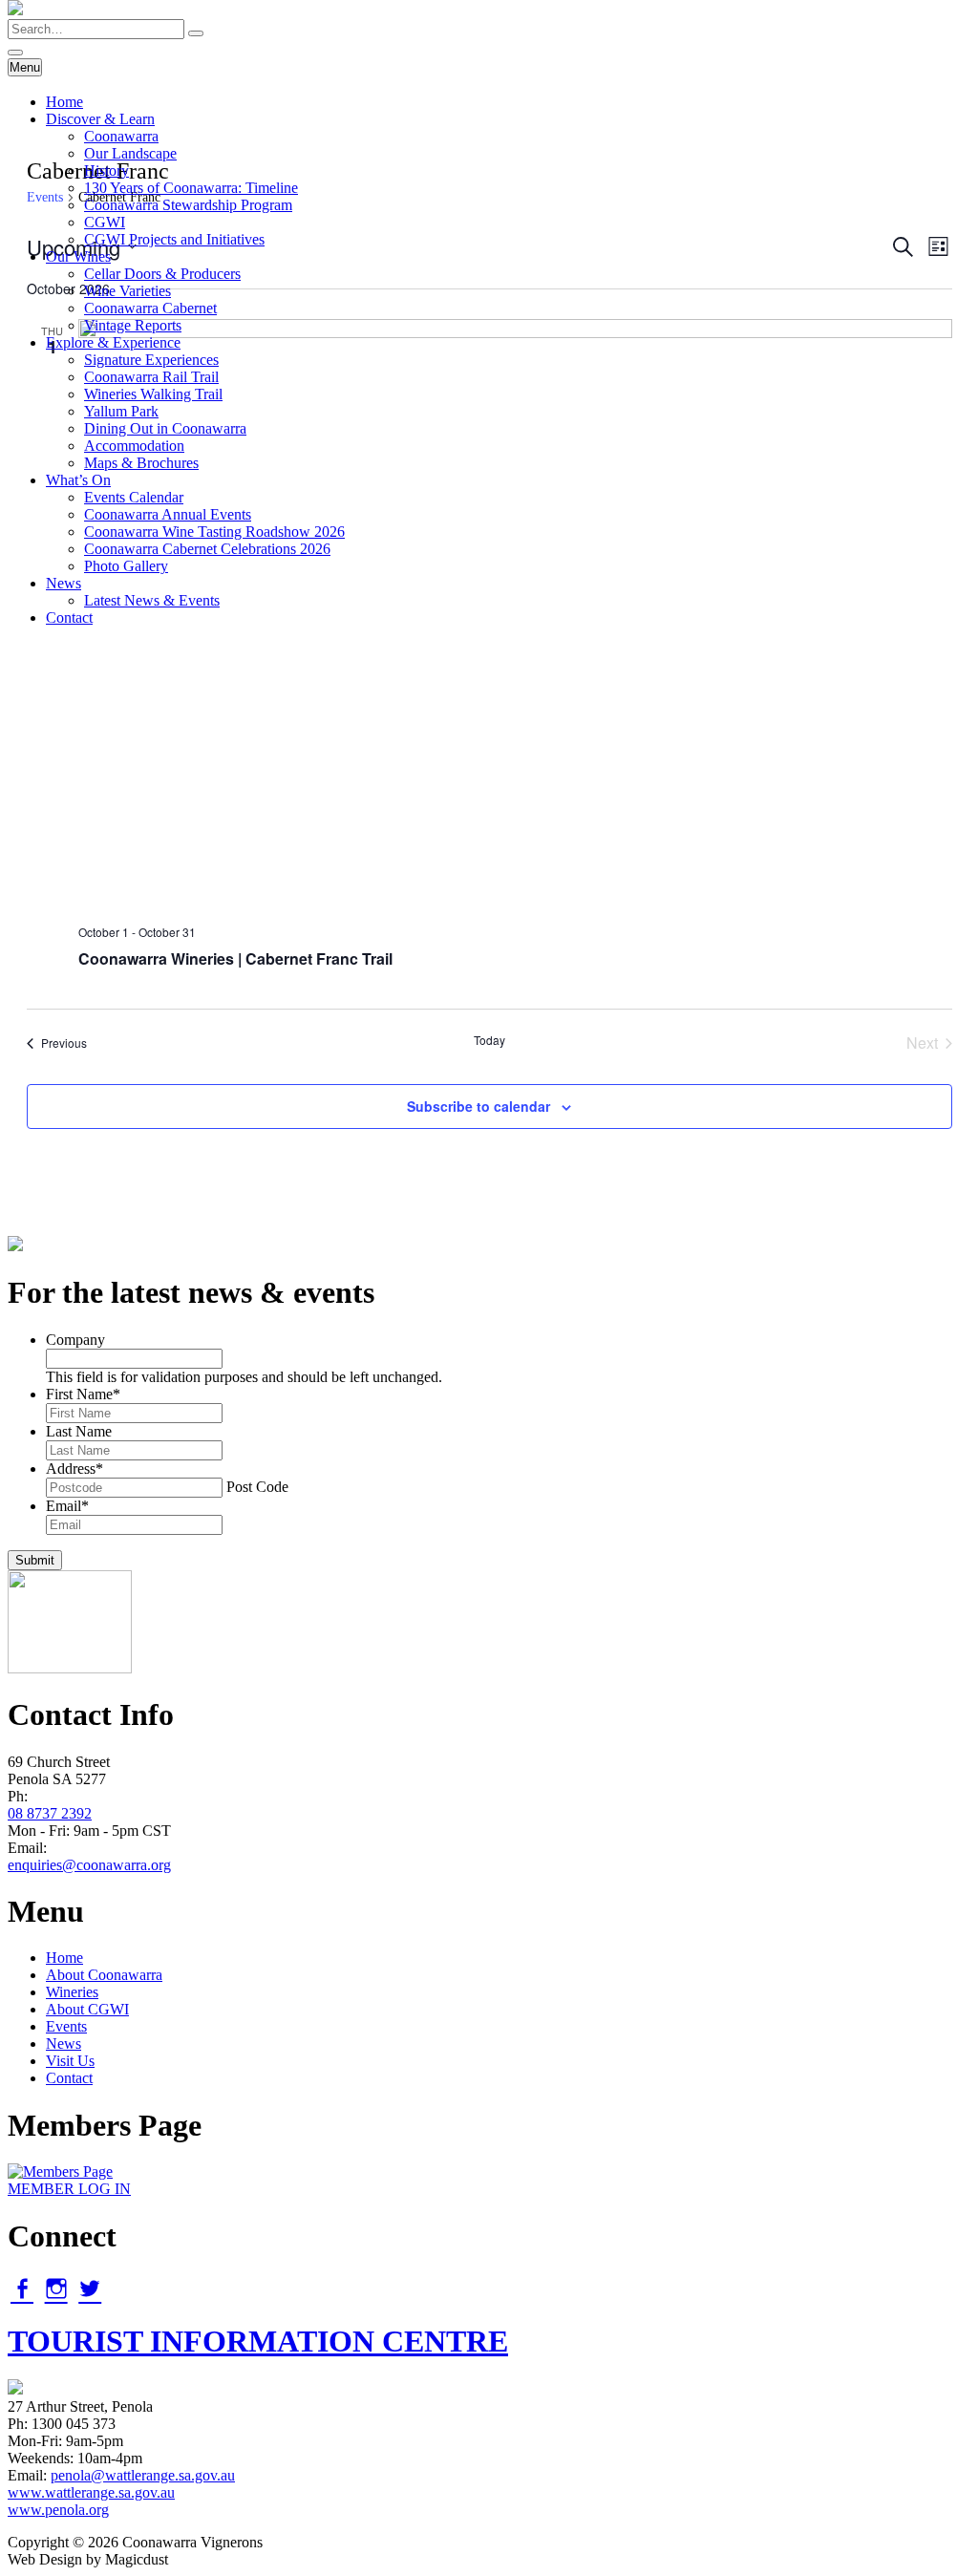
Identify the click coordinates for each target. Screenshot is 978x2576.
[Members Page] (60, 2172)
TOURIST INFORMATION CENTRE (258, 2341)
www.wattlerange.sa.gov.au (91, 2492)
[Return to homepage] (15, 10)
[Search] (196, 33)
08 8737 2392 (50, 1813)
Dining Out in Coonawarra (165, 428)
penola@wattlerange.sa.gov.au (143, 2475)
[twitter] (90, 2289)
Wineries (72, 1992)
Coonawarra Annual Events (168, 514)
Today (489, 1040)
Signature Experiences (151, 360)
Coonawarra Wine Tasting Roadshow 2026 (214, 532)
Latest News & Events (152, 600)
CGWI (105, 222)
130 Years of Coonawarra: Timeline (191, 188)
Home (64, 102)
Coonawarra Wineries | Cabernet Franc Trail (235, 958)
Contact (69, 617)
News (64, 583)
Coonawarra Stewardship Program (188, 205)
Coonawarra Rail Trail (151, 377)
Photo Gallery (126, 566)
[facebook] (22, 2289)
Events (66, 2026)
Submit (35, 1560)
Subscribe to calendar (478, 1106)
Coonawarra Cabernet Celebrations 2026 (207, 549)
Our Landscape (130, 153)
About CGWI (87, 2009)
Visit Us (70, 2061)
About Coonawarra (104, 1975)
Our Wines (78, 256)
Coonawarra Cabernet (150, 308)
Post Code (257, 1487)
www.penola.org (58, 2510)
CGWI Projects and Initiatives (174, 239)
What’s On (78, 480)
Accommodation (134, 446)
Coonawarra (121, 136)
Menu (25, 67)
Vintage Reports (133, 325)
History (106, 170)
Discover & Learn (100, 119)
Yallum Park (121, 411)
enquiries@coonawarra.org (89, 1865)
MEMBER (69, 2189)
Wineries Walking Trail (153, 394)
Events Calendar (134, 497)
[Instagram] (56, 2289)
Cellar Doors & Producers (162, 274)
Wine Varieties (128, 291)
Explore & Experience (113, 342)
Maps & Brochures (141, 463)
